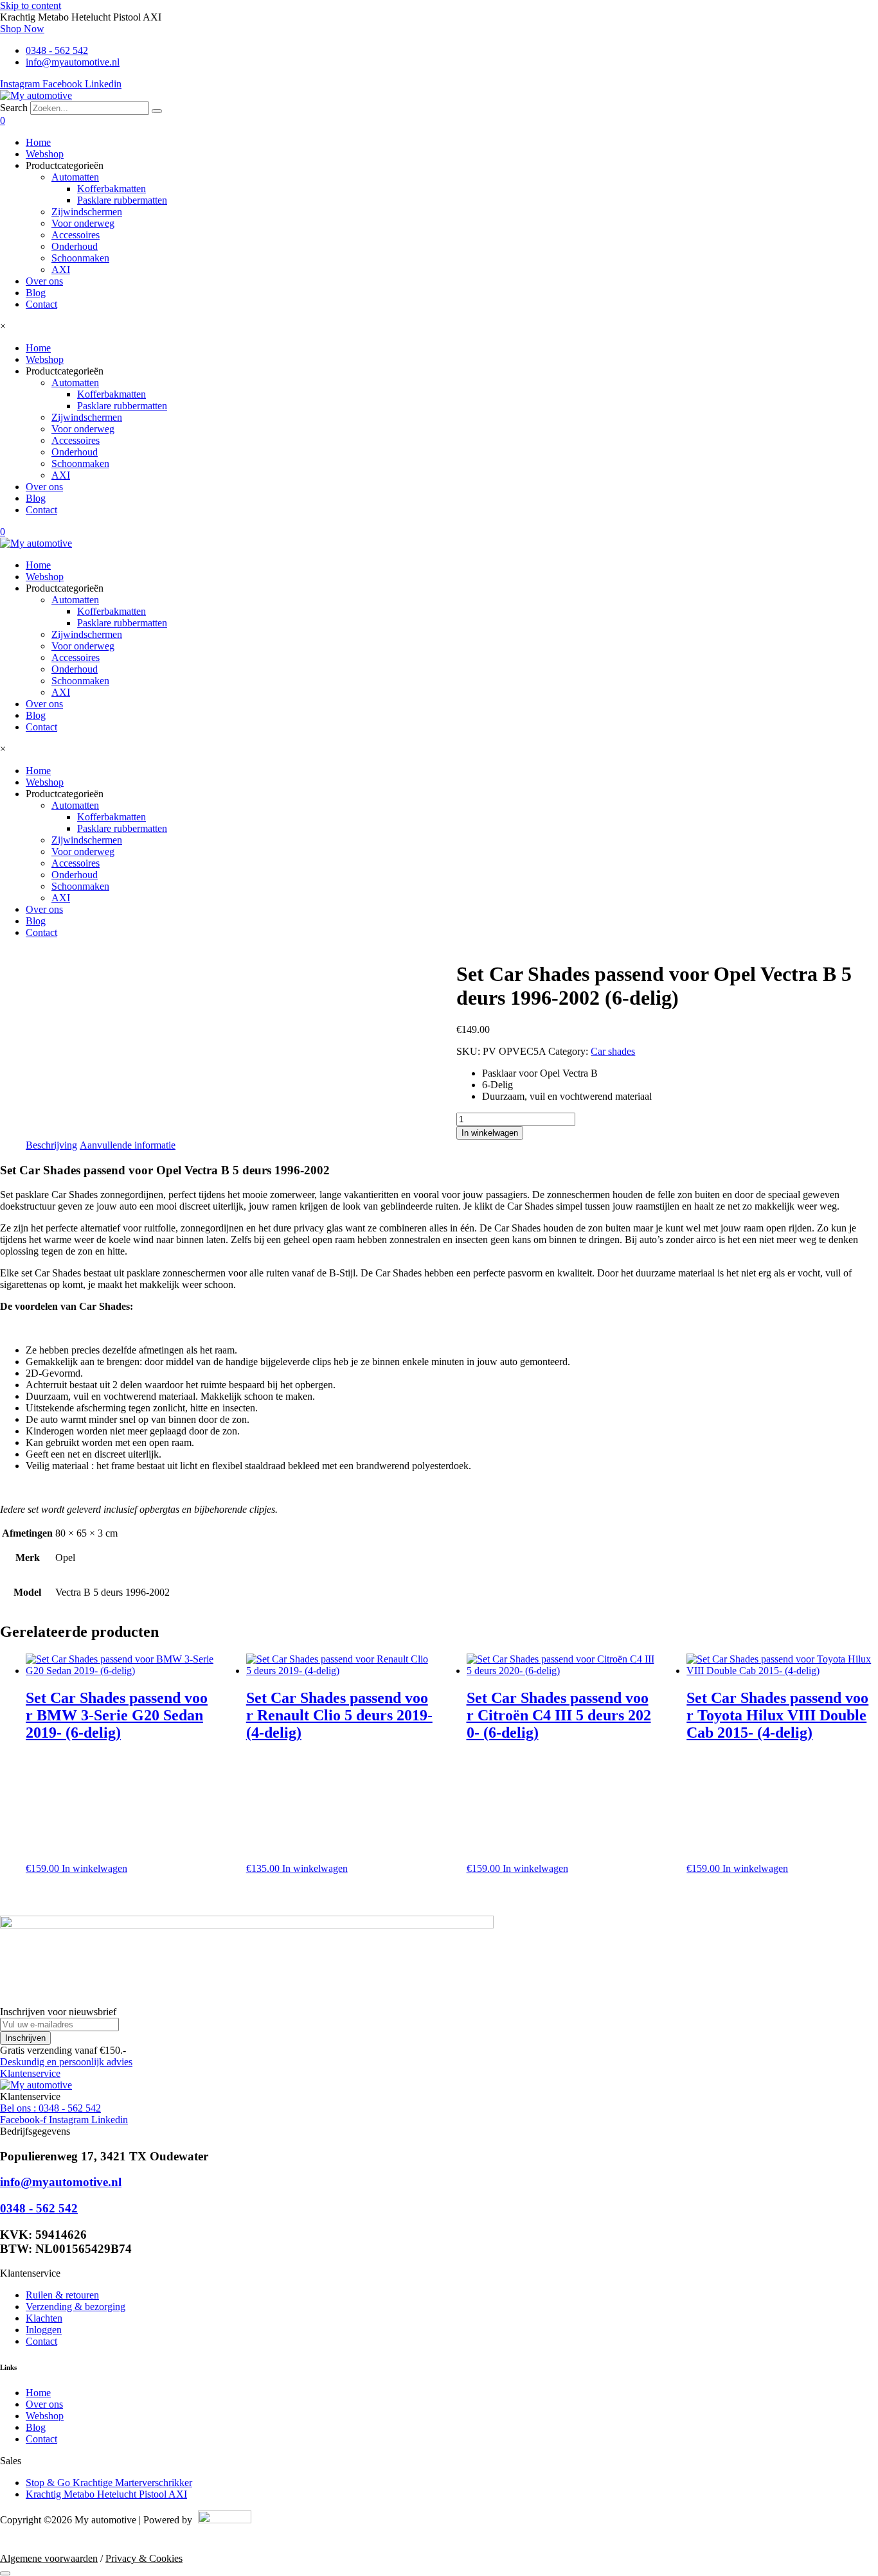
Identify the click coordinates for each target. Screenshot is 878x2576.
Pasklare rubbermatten (122, 200)
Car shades (613, 1051)
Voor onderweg (83, 223)
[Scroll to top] (5, 2573)
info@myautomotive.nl (61, 2182)
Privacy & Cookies (144, 2558)
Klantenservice (30, 2073)
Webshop (45, 154)
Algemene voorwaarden (49, 2558)
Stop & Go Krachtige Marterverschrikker (109, 2483)
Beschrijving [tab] (51, 1145)
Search (14, 108)
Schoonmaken (80, 258)
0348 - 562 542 (39, 2208)
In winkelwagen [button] (94, 1868)
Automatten (75, 177)
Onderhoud (75, 246)
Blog (36, 293)
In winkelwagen (490, 1133)
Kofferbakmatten (112, 189)
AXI (61, 269)
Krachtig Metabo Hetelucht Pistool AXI (106, 2494)
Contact (41, 304)
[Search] (157, 111)
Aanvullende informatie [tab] (128, 1145)
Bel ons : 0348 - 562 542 (50, 2108)
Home (38, 142)
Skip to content (31, 5)
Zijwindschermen (87, 212)
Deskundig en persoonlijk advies (66, 2062)
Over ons (44, 281)
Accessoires (76, 235)
